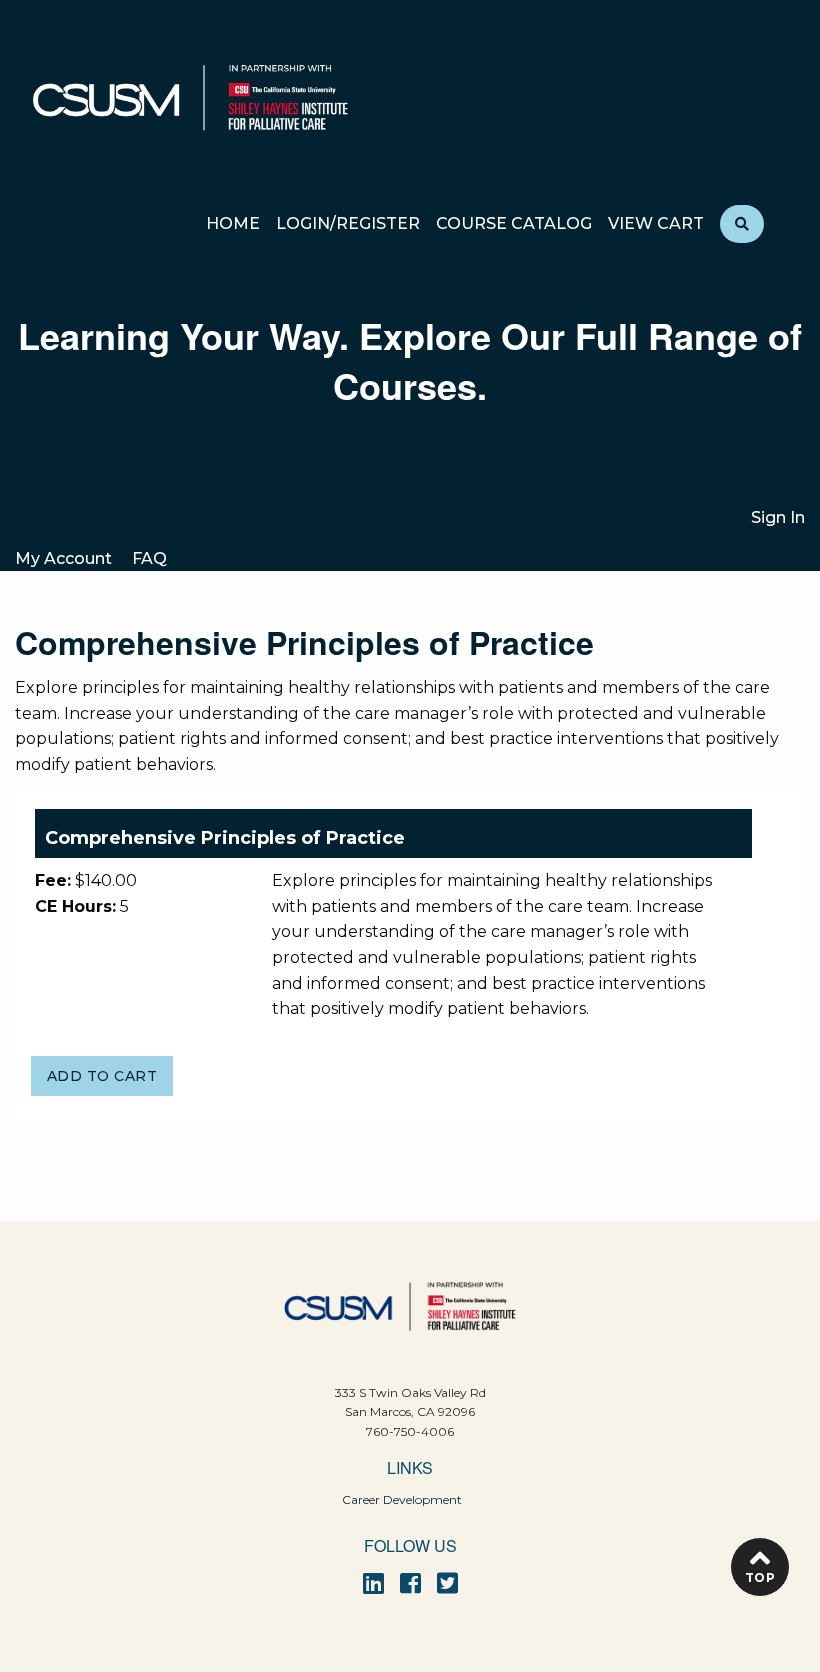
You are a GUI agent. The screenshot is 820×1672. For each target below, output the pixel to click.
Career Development (402, 1499)
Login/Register (348, 224)
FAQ (149, 558)
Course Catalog (514, 224)
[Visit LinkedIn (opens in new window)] (373, 1583)
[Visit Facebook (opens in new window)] (410, 1583)
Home (233, 224)
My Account (63, 558)
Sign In (778, 517)
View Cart (656, 224)
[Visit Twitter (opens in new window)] (447, 1583)
